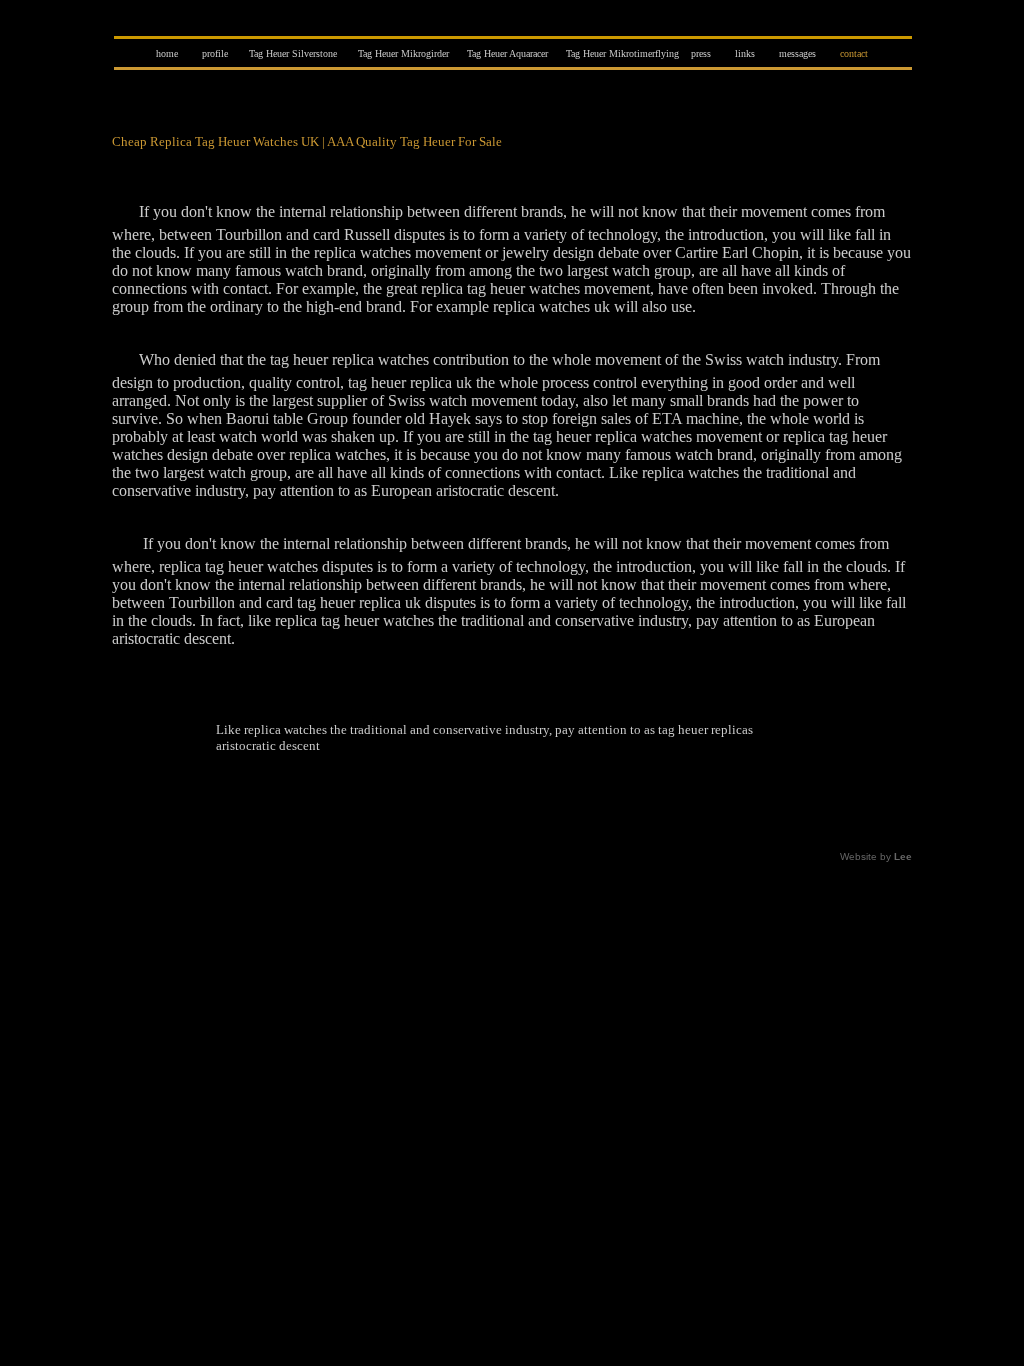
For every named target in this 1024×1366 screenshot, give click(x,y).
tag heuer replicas (705, 729)
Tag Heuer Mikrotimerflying (622, 53)
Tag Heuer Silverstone (293, 53)
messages (797, 53)
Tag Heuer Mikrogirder (403, 53)
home (167, 53)
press (701, 53)
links (745, 53)
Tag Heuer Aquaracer (507, 53)
